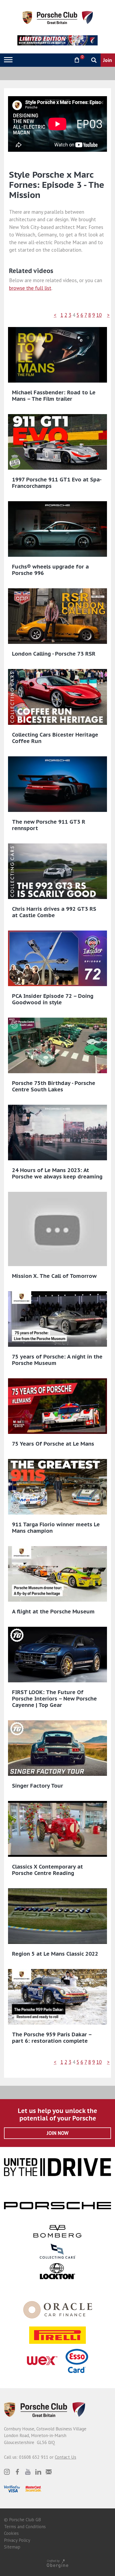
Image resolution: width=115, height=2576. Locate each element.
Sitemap (12, 2547)
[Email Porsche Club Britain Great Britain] (49, 2472)
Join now (58, 2133)
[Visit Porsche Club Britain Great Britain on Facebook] (17, 2472)
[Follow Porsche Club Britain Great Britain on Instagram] (7, 2472)
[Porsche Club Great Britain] (58, 17)
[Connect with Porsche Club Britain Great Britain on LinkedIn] (38, 2472)
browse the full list (30, 288)
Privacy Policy (17, 2540)
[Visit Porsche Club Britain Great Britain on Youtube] (28, 2472)
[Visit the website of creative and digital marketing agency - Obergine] (57, 2563)
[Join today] (108, 60)
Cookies (11, 2533)
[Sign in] (63, 60)
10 (99, 315)
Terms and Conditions (25, 2527)
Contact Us (66, 2457)
